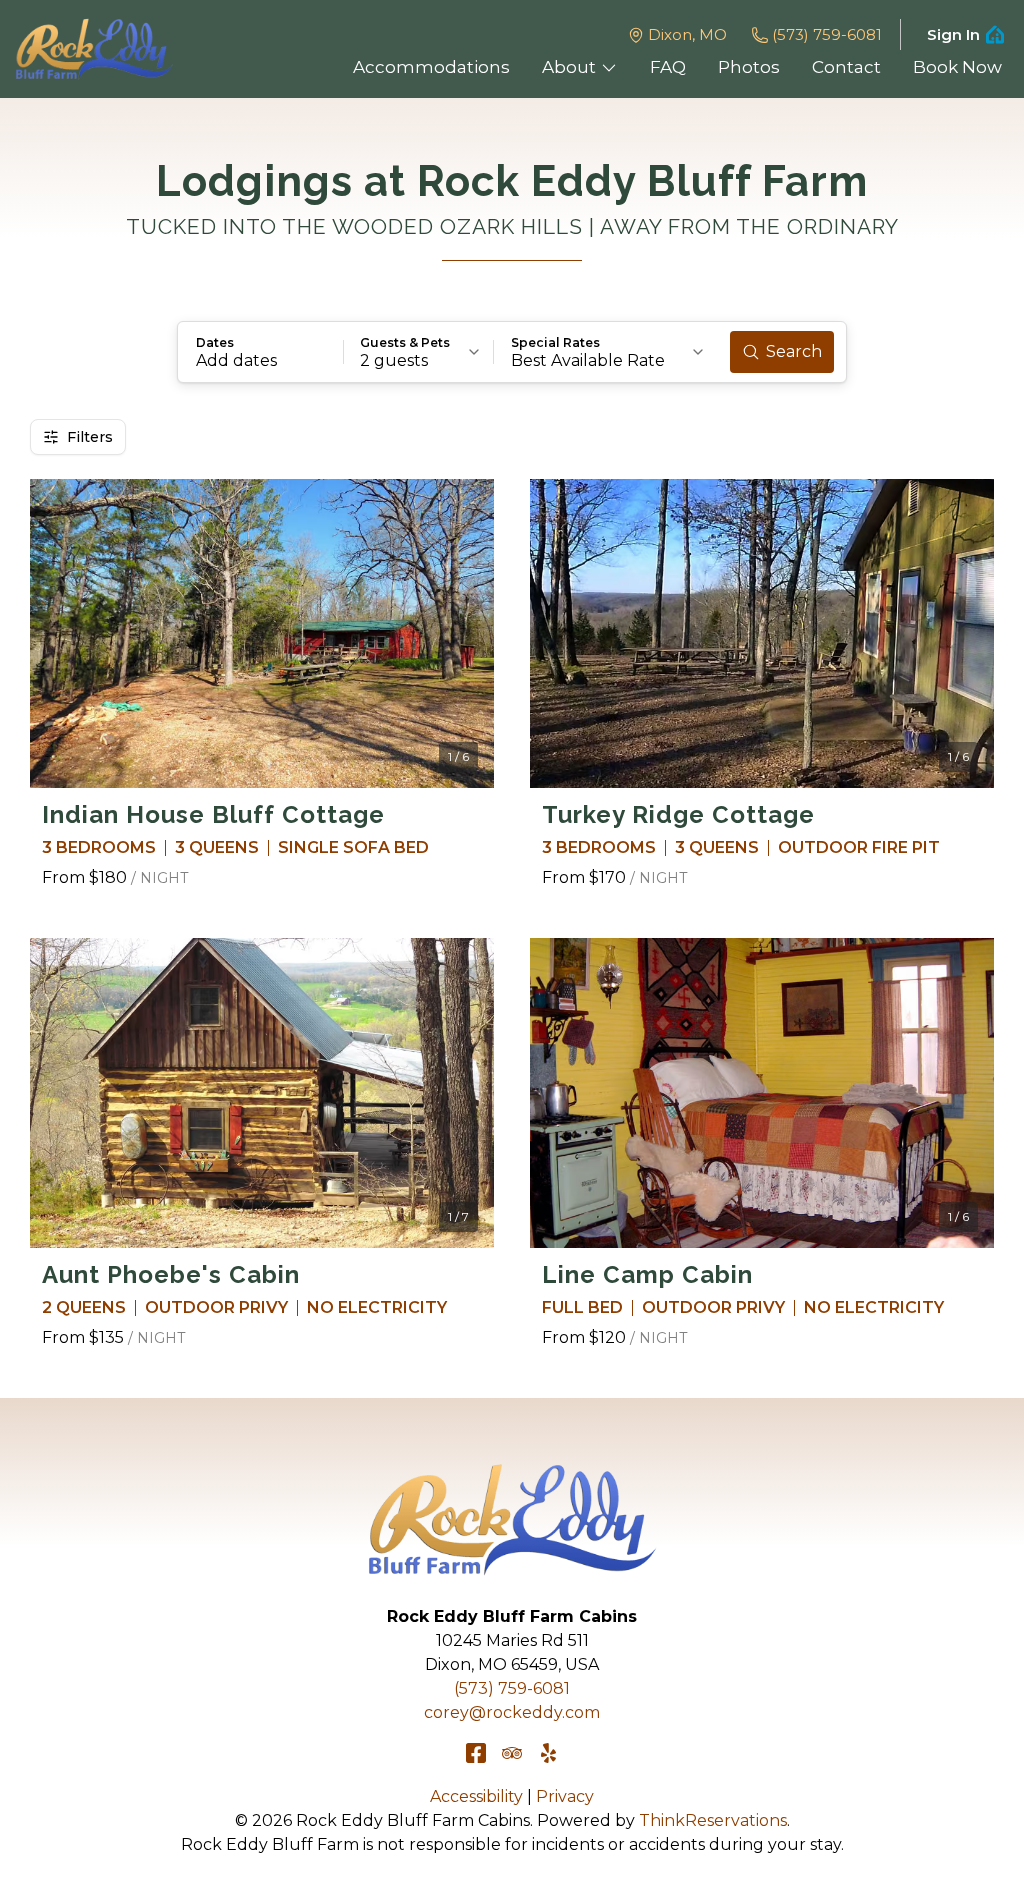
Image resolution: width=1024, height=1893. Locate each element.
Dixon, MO (687, 34)
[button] (261, 352)
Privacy (565, 1796)
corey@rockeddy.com (512, 1712)
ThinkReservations (713, 1820)
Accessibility (476, 1796)
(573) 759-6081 (827, 34)
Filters (90, 437)
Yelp (548, 1753)
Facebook (476, 1753)
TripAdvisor (512, 1753)
